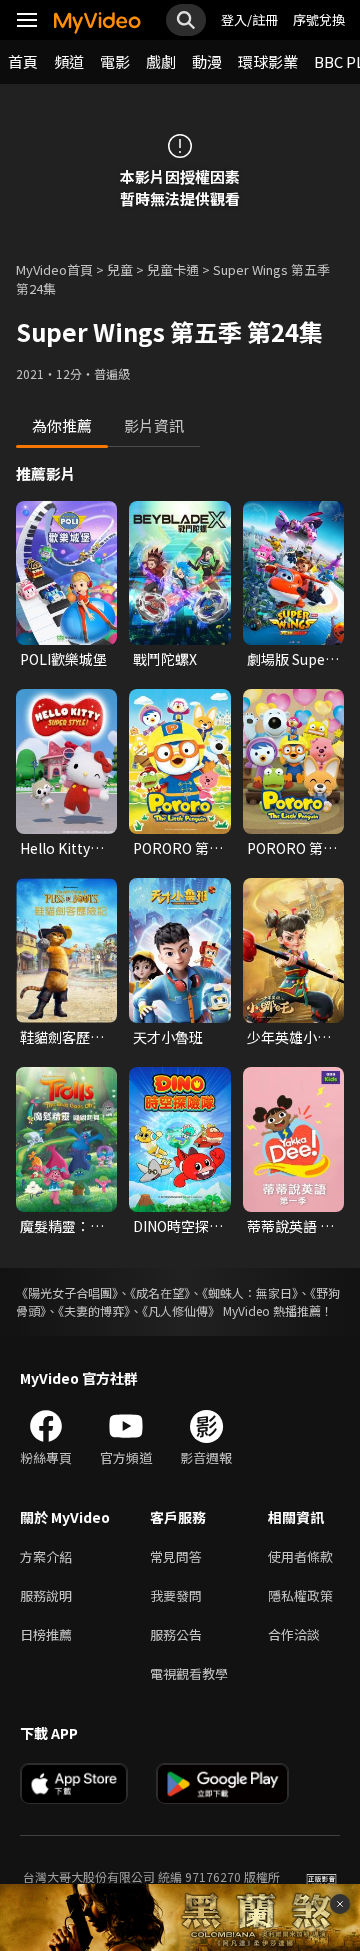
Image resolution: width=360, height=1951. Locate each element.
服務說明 (46, 1595)
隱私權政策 (300, 1595)
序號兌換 (319, 19)
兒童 (120, 269)
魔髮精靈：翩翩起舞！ (62, 1226)
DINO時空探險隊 (178, 1226)
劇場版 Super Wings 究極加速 (290, 659)
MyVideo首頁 (54, 269)
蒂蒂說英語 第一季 (290, 1226)
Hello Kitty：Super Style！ (64, 848)
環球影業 (268, 61)
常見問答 (176, 1556)
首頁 (23, 61)
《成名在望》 (160, 1292)
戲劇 (161, 61)
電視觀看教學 (189, 1673)
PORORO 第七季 (292, 848)
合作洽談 (294, 1634)
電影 (115, 61)
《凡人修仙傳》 (181, 1310)
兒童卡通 (173, 269)
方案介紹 (46, 1556)
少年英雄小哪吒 (289, 1037)
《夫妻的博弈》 (94, 1310)
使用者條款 (300, 1556)
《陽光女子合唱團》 (67, 1292)
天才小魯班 (168, 1037)
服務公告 (176, 1634)
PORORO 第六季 (178, 848)
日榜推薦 (46, 1634)
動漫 (207, 61)
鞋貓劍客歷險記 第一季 (62, 1037)
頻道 (69, 61)
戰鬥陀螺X (165, 659)
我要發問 (176, 1595)
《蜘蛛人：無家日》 (250, 1292)
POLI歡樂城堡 (63, 659)
